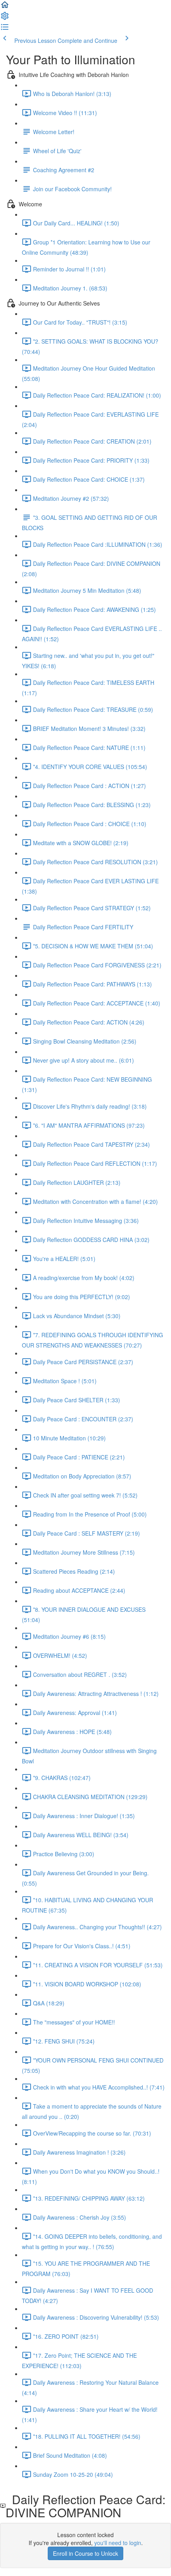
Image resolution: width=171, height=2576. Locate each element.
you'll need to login (118, 2543)
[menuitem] (5, 18)
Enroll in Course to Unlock (85, 2553)
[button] (5, 7)
